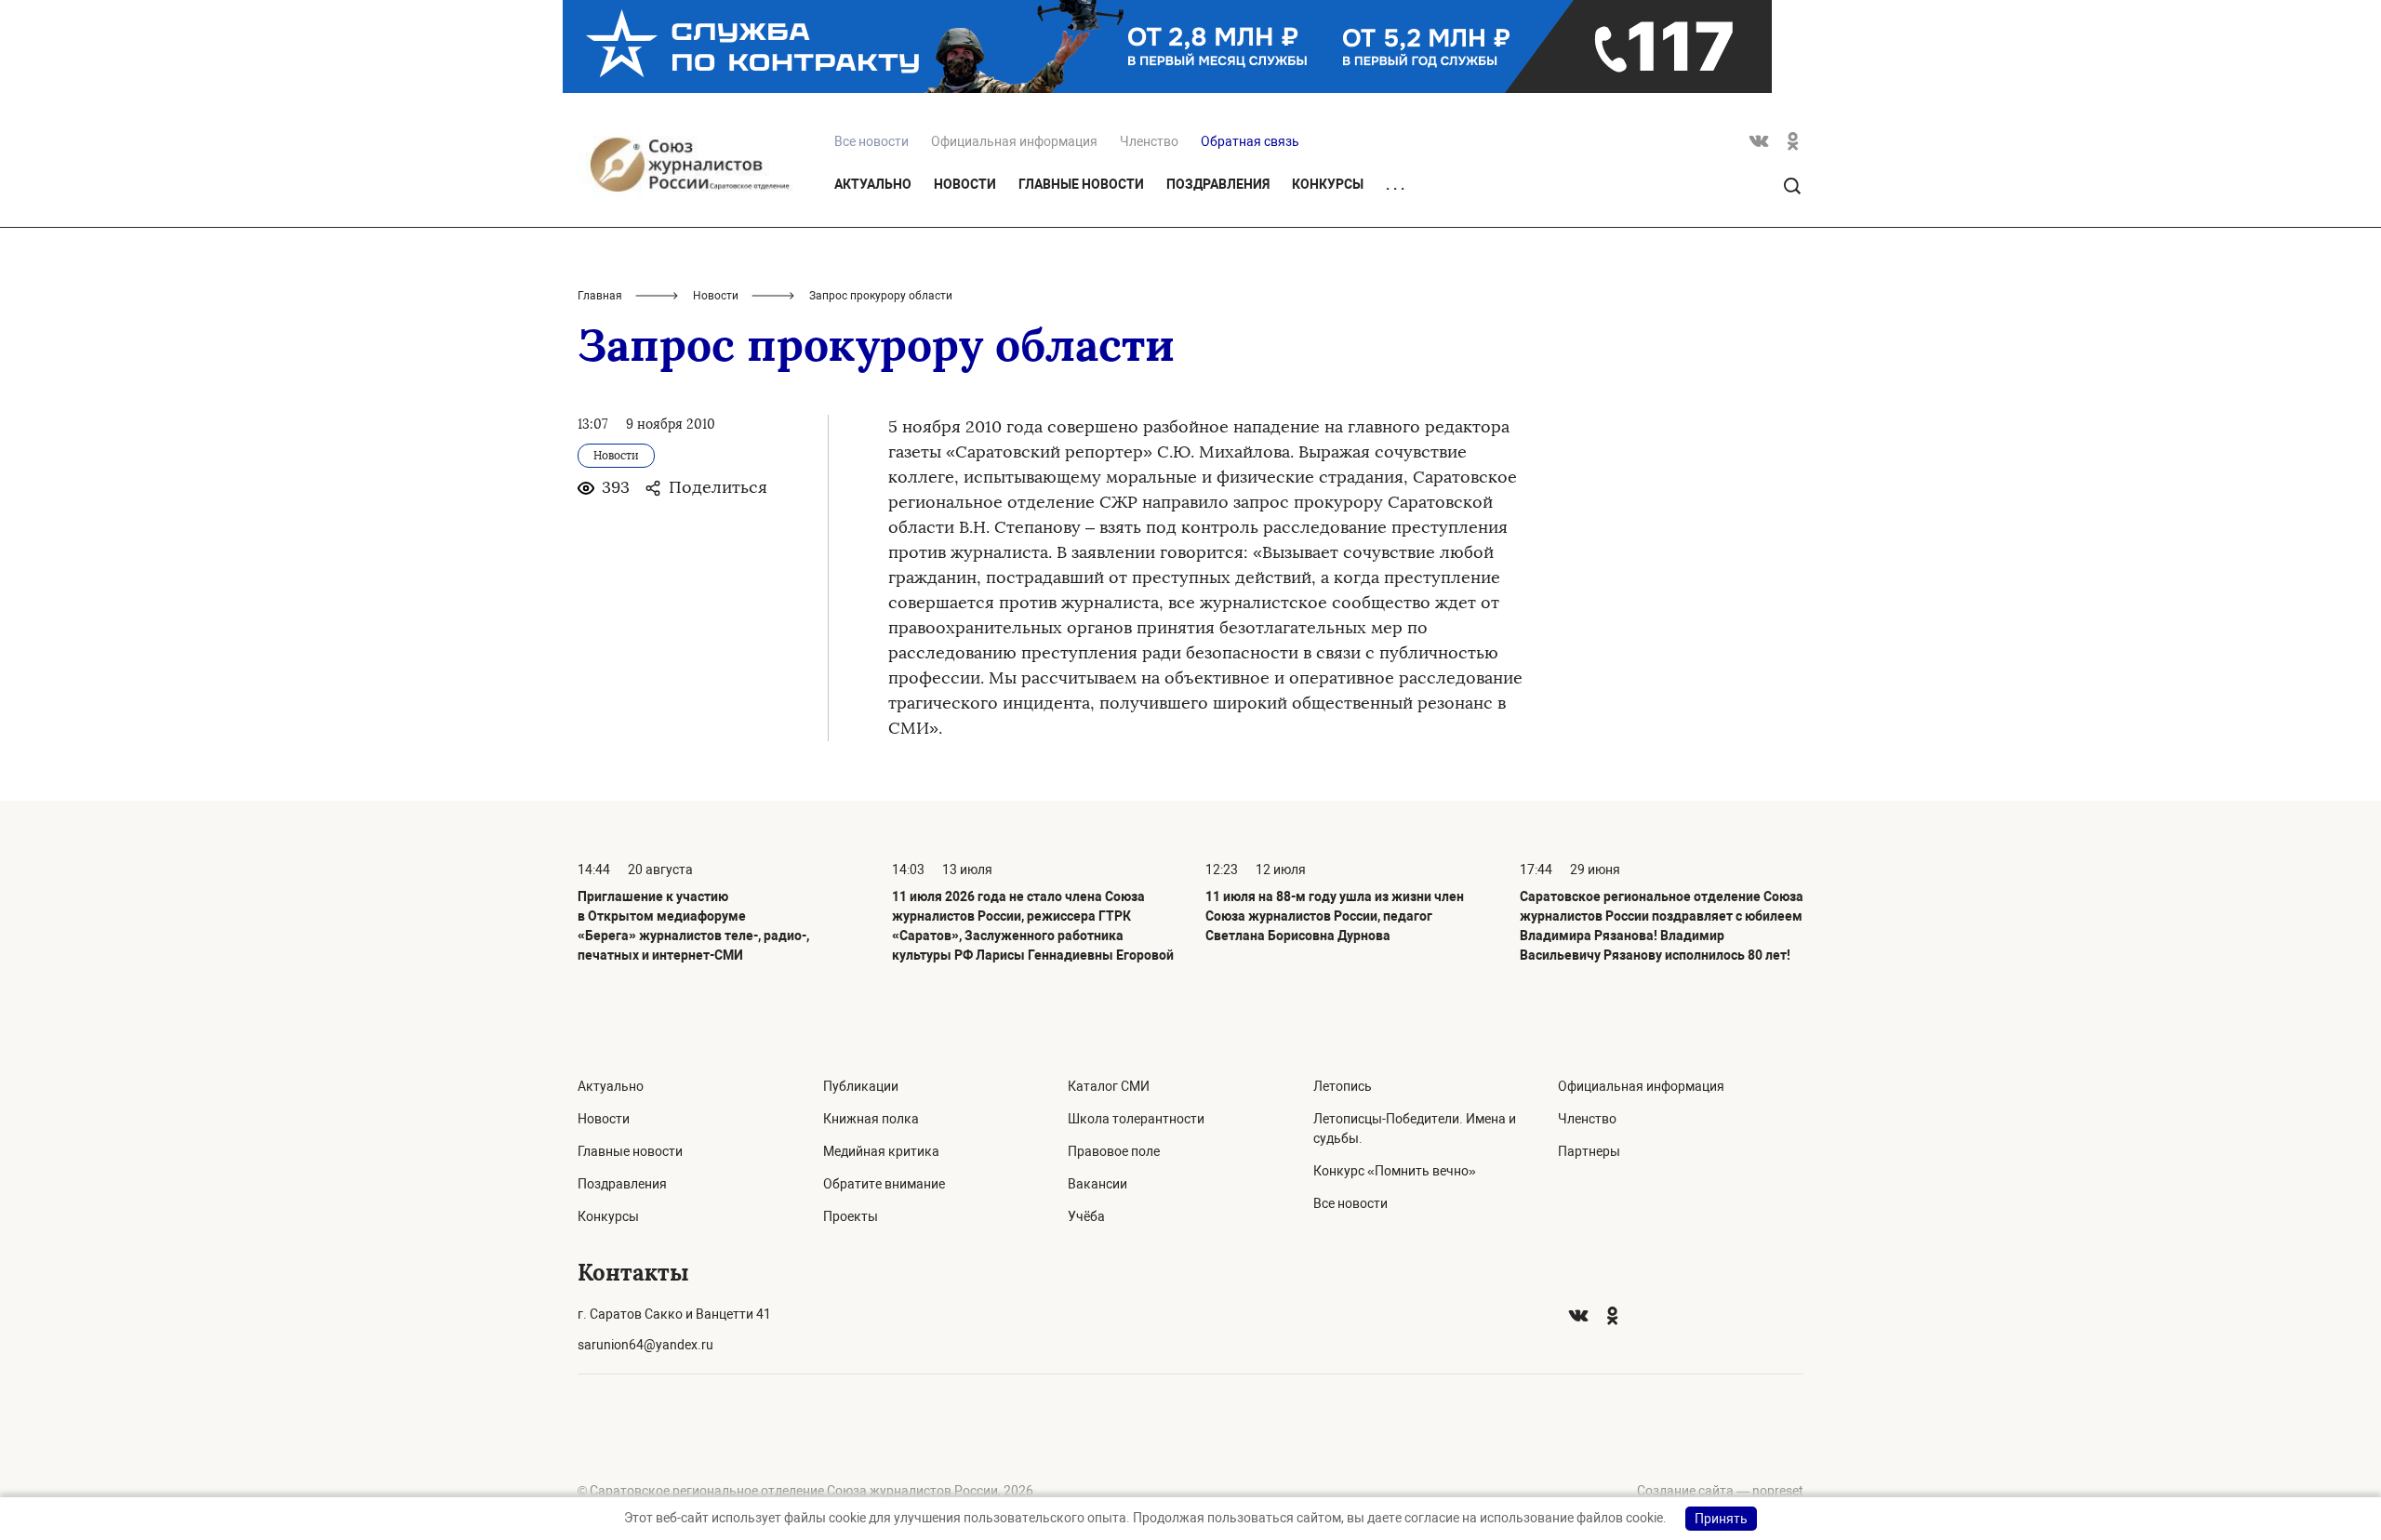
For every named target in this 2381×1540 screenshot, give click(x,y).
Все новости (1350, 1203)
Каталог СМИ (1109, 1086)
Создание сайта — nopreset (1720, 1491)
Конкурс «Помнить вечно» (1395, 1171)
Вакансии (1097, 1184)
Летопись (1343, 1086)
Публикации (861, 1086)
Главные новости (1081, 184)
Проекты (851, 1216)
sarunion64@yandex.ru (645, 1345)
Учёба (1086, 1216)
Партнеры (1589, 1151)
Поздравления (1218, 184)
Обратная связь (1250, 141)
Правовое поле (1114, 1151)
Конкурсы (1328, 184)
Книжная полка (871, 1119)
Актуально (873, 184)
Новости (965, 184)
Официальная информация (1014, 141)
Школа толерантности (1136, 1119)
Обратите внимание (884, 1184)
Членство (1149, 141)
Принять (1721, 1519)
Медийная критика (881, 1151)
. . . (1395, 185)
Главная (600, 296)
